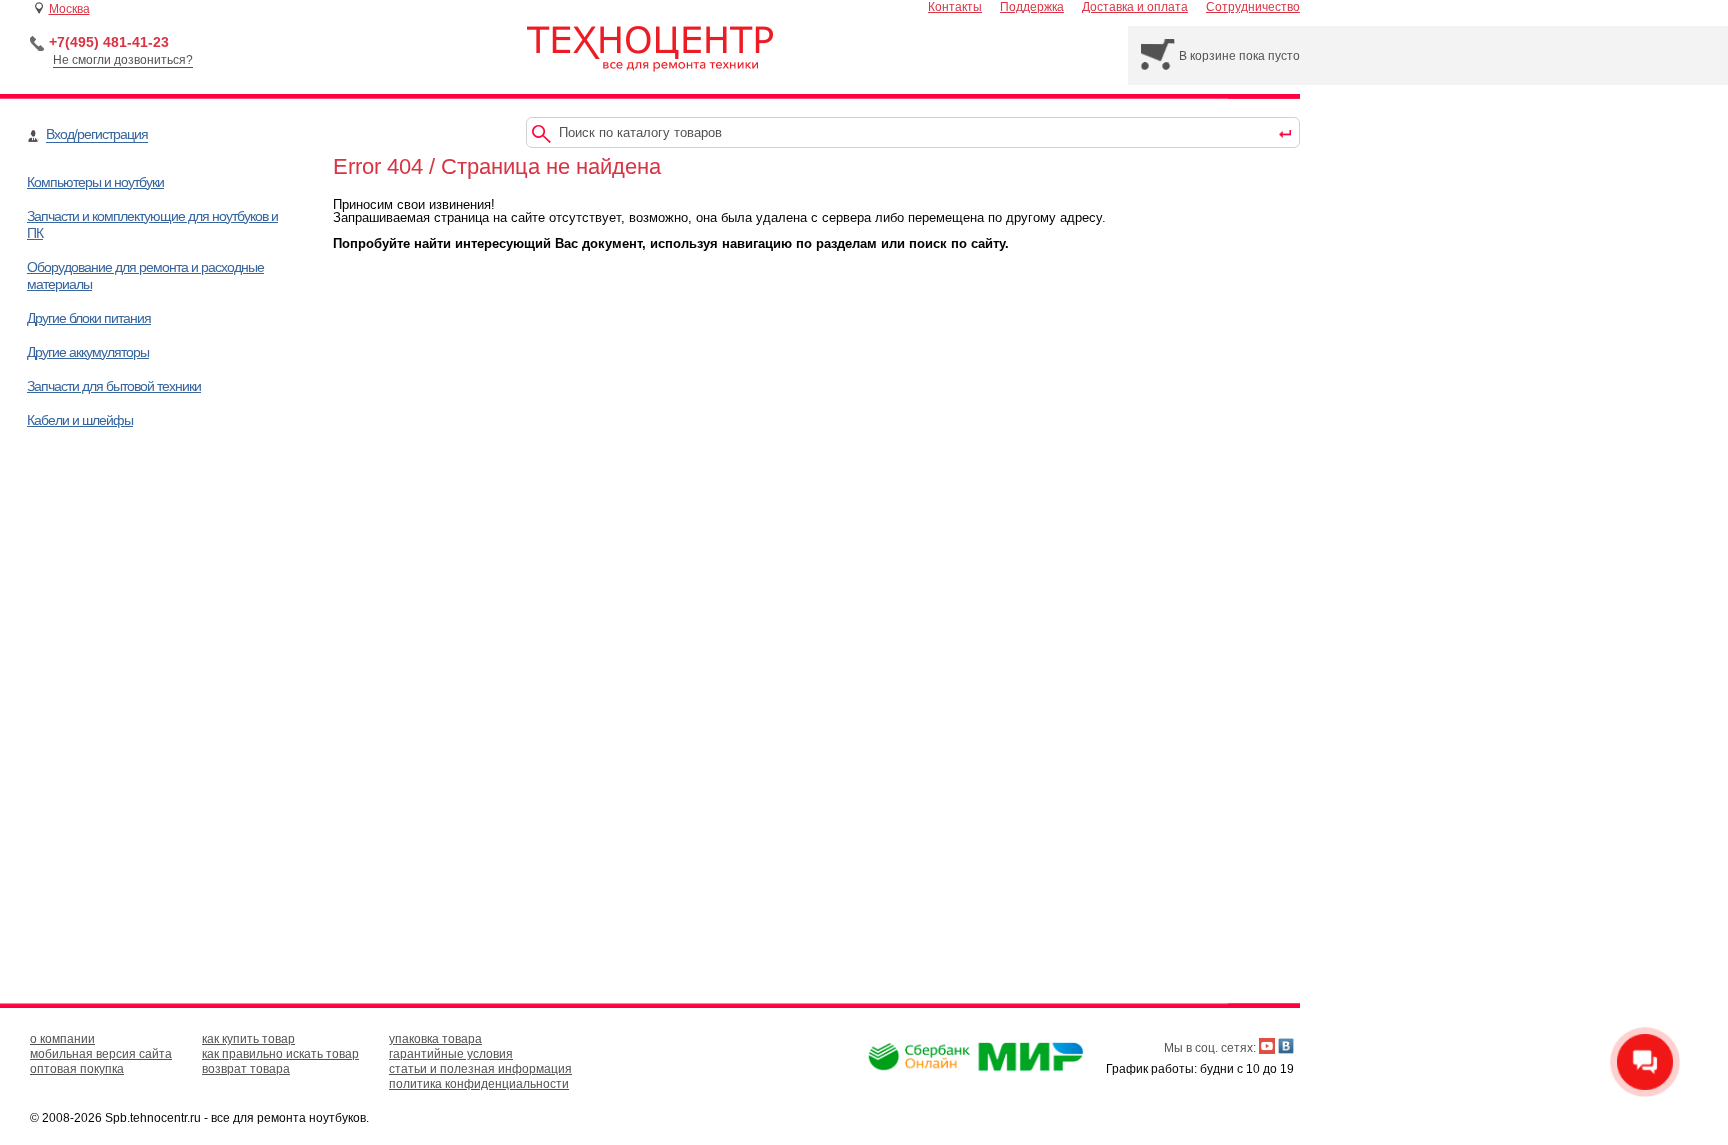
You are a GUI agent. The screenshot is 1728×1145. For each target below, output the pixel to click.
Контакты (955, 7)
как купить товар (248, 1039)
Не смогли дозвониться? (123, 60)
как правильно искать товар (280, 1054)
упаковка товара (435, 1039)
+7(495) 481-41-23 (109, 42)
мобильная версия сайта (101, 1054)
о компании (62, 1039)
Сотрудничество (1253, 7)
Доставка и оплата (1135, 7)
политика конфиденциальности (479, 1084)
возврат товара (246, 1069)
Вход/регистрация (97, 134)
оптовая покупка (77, 1069)
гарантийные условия (451, 1054)
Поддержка (1032, 7)
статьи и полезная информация (480, 1069)
